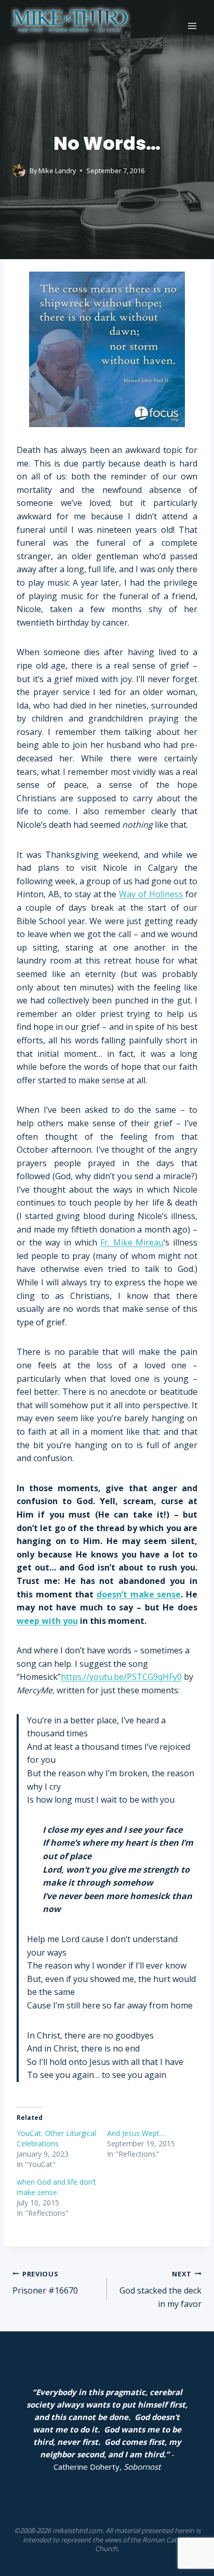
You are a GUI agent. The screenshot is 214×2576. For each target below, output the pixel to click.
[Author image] (19, 171)
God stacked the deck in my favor (160, 2289)
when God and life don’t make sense (56, 2187)
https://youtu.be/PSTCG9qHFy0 (121, 1677)
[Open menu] (192, 26)
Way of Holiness (151, 894)
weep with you (47, 1621)
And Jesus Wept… (136, 2133)
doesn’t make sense (139, 1594)
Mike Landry (57, 171)
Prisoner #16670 (45, 2283)
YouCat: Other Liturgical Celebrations (56, 2138)
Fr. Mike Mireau (132, 1242)
